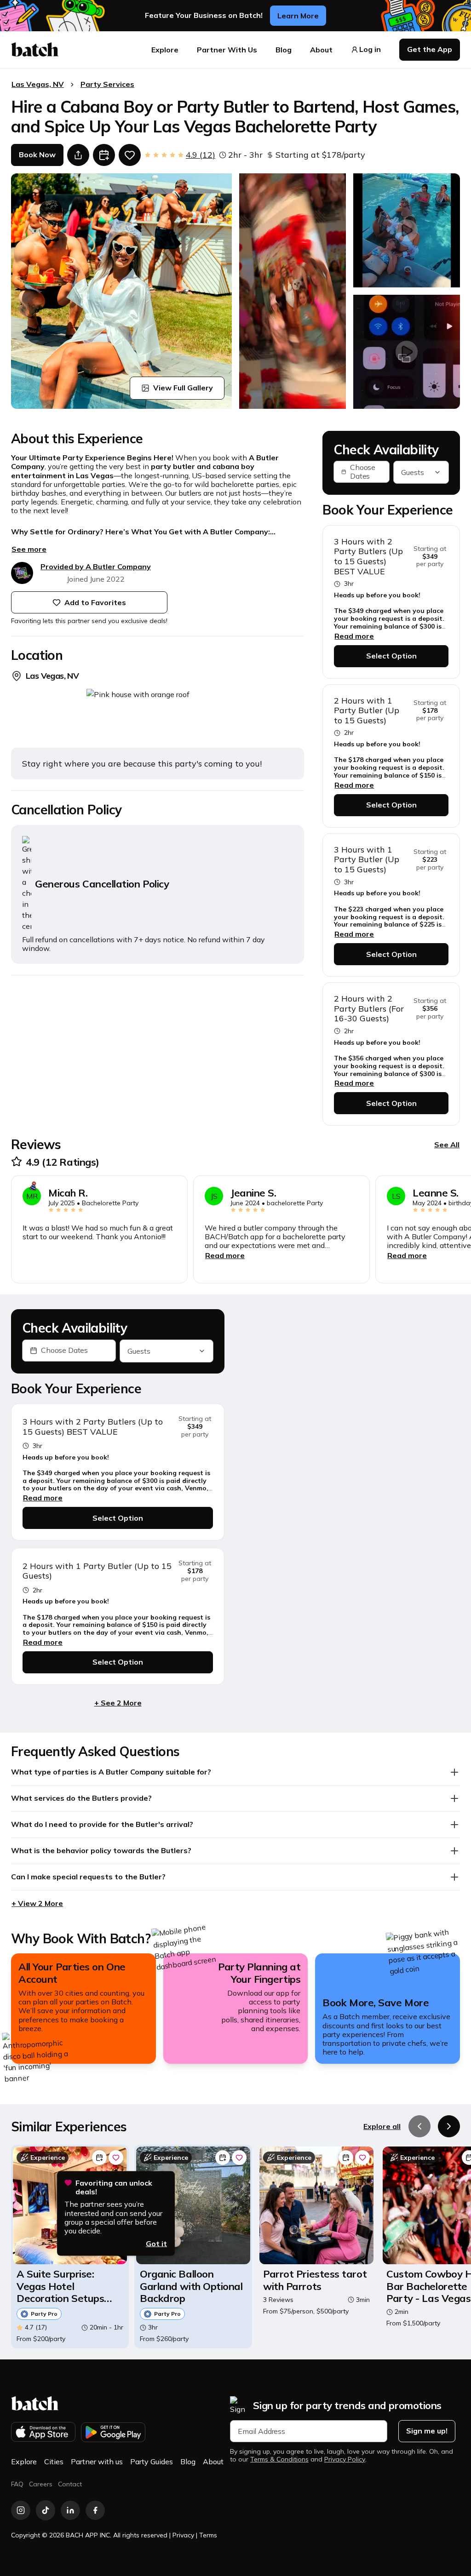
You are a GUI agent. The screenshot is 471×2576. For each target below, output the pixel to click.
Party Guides (152, 2462)
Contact (70, 2484)
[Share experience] (78, 155)
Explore (165, 50)
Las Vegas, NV (38, 84)
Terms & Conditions (279, 2459)
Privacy (183, 2535)
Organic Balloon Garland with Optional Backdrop (191, 2286)
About (321, 50)
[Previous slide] (419, 2126)
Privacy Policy (345, 2459)
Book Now (37, 155)
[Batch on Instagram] (21, 2510)
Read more (354, 636)
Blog (284, 50)
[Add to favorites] (130, 155)
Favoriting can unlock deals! (114, 2187)
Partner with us (97, 2462)
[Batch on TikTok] (46, 2510)
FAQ (17, 2484)
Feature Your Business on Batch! (204, 15)
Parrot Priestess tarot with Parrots (315, 2280)
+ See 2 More (118, 1703)
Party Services (107, 84)
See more (29, 549)
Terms (208, 2535)
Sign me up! (427, 2431)
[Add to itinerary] (104, 155)
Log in (370, 49)
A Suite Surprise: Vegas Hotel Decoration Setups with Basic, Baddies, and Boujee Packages (67, 2286)
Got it (156, 2244)
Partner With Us (227, 50)
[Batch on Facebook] (95, 2510)
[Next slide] (449, 2126)
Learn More (298, 16)
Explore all (382, 2126)
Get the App (430, 49)
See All (447, 1145)
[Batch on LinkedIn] (70, 2510)
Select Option (391, 656)
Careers (41, 2484)
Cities (54, 2462)
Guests (413, 472)
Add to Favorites (95, 602)
